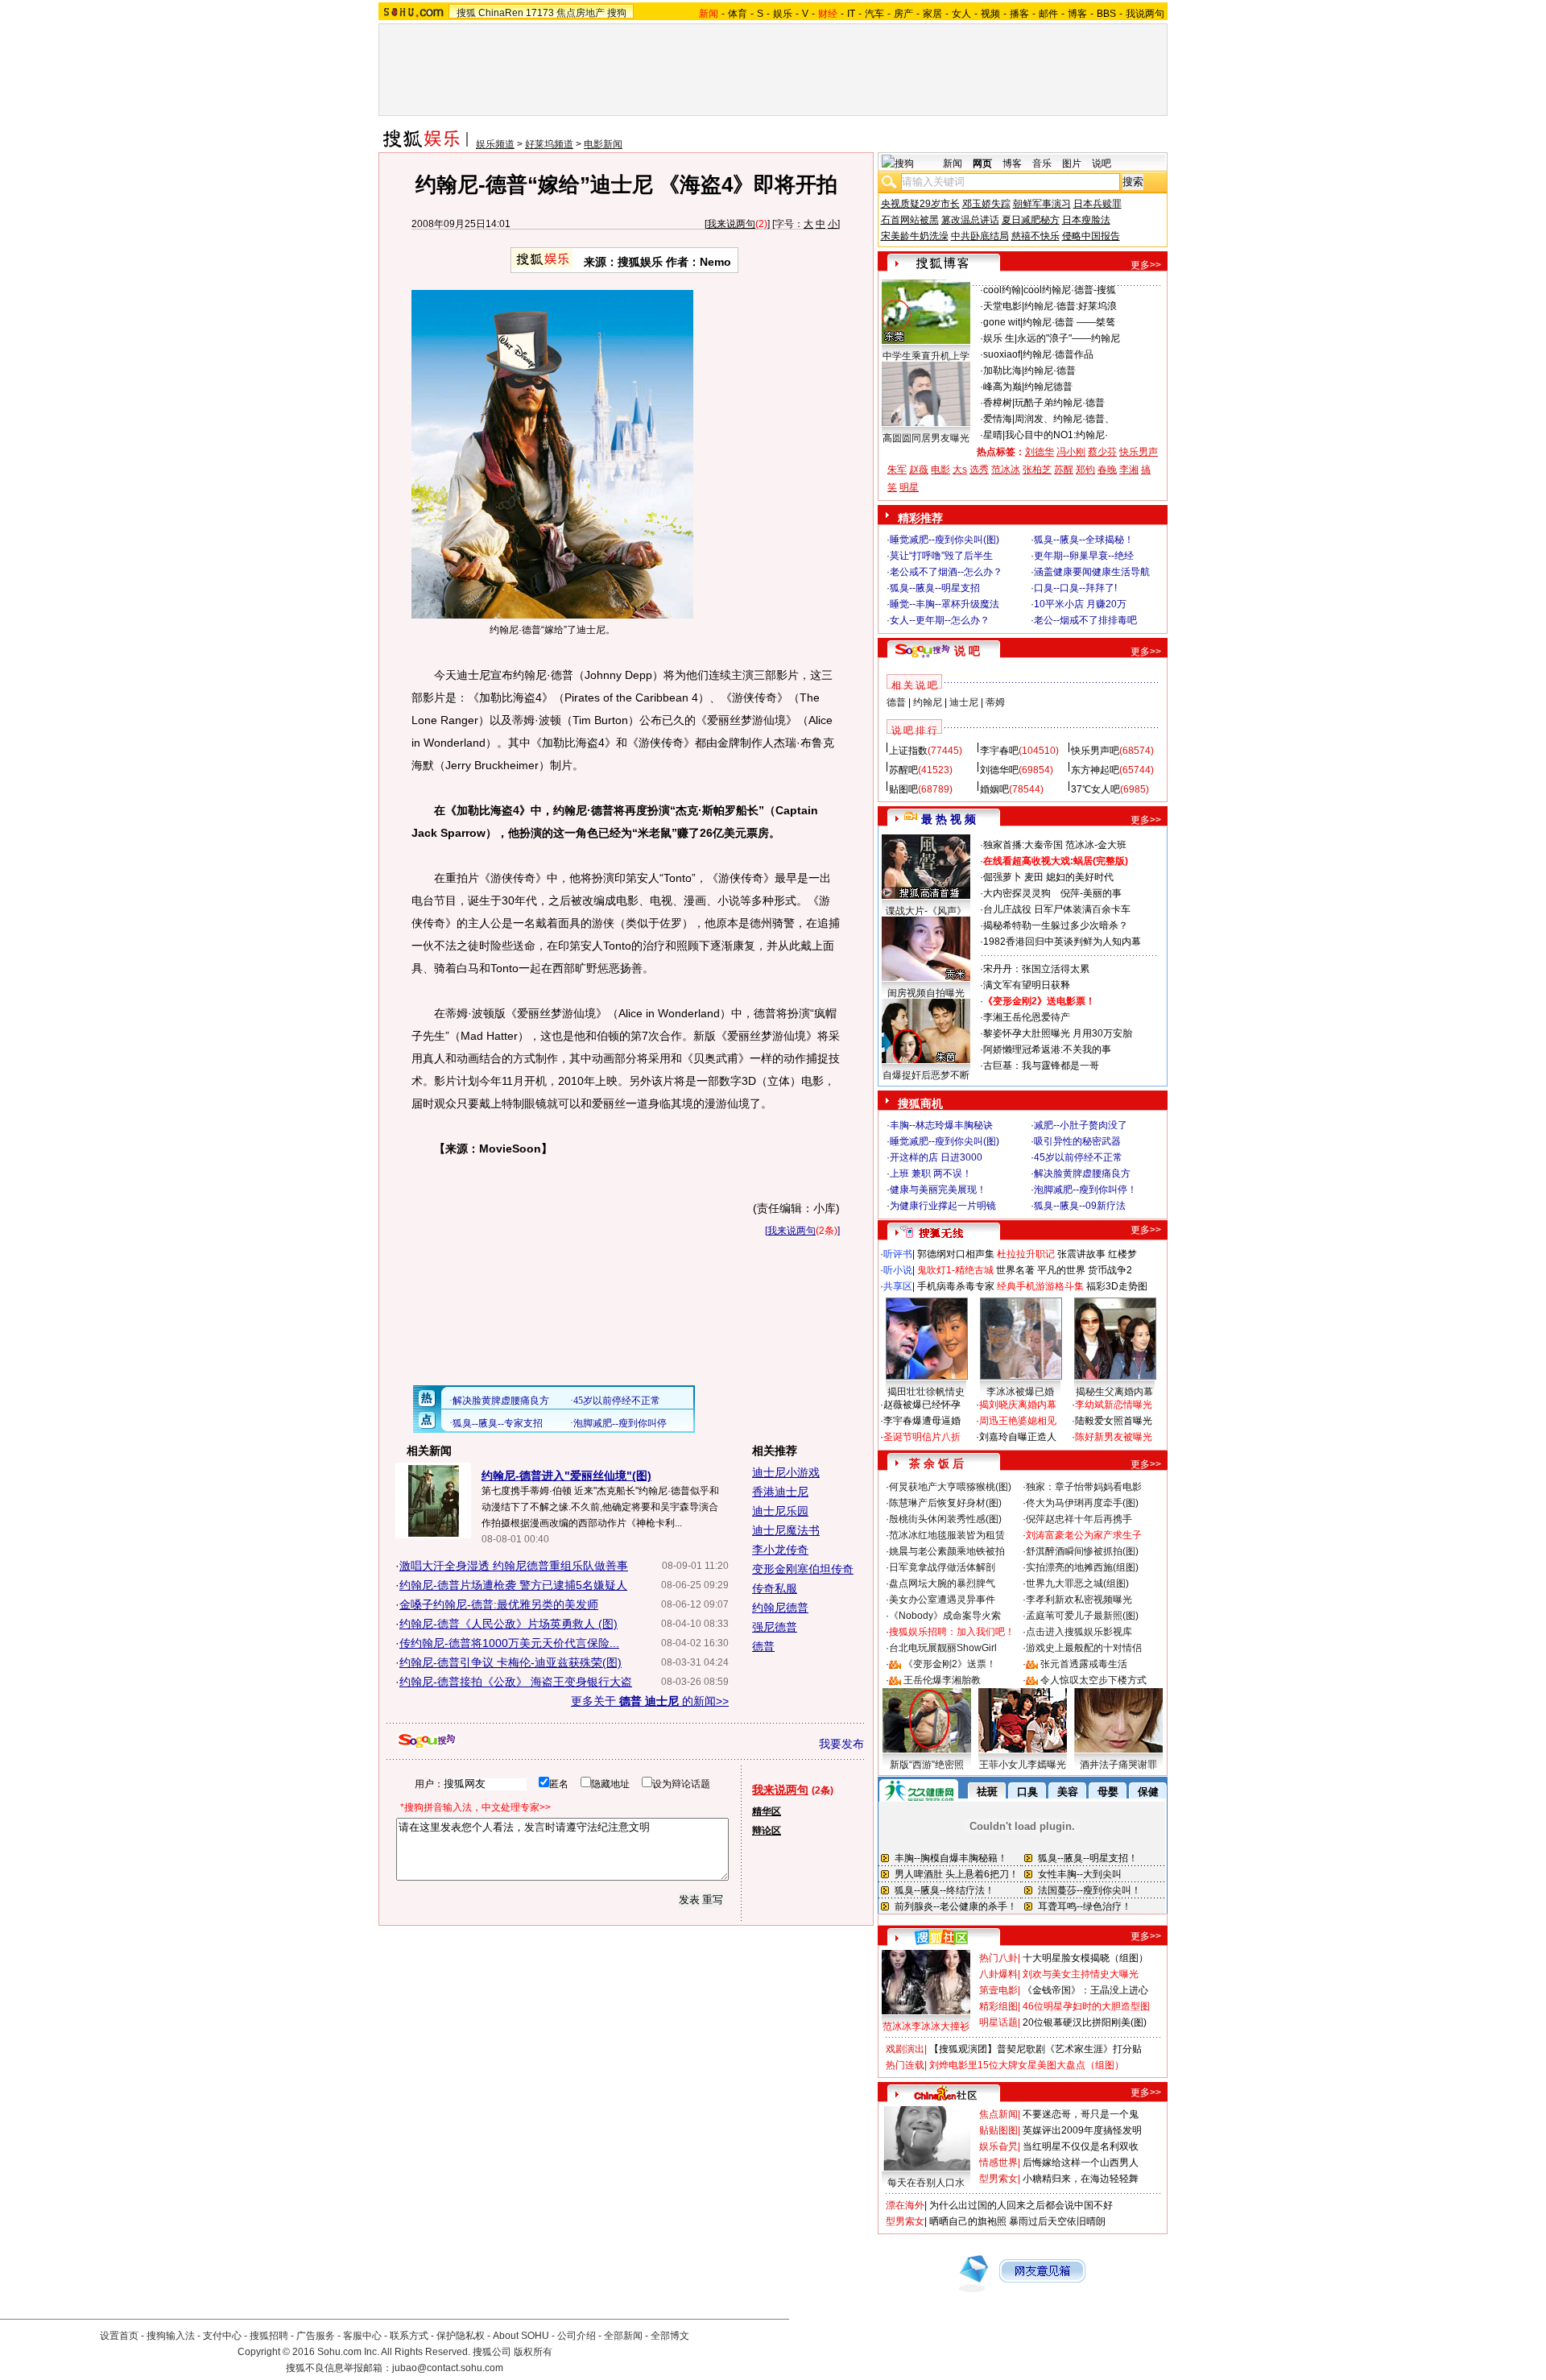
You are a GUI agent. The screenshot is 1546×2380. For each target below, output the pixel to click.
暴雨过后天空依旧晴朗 (1057, 2221)
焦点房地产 (581, 13)
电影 (940, 470)
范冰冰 (1006, 470)
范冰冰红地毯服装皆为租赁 (947, 1535)
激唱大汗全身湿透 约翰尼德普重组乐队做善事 (514, 1566)
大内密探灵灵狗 (1017, 893)
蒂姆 (995, 702)
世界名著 (1015, 1270)
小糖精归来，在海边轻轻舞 (1081, 2179)
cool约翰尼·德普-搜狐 (1070, 290)
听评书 (898, 1254)
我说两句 (1145, 14)
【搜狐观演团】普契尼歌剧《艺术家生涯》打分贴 (1035, 2049)
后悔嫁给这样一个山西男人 (1081, 2163)
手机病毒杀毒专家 (956, 1286)
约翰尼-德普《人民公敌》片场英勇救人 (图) (508, 1624)
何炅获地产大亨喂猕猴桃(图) (950, 1487)
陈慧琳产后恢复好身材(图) (945, 1503)
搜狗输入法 (171, 2336)
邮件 (1048, 14)
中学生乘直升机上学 (926, 356)
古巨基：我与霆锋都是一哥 (1041, 1066)
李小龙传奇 (780, 1550)
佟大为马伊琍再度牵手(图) (1082, 1503)
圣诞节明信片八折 (922, 1437)
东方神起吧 (1095, 770)
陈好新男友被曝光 (1114, 1437)
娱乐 (783, 14)
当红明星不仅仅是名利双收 (1081, 2146)
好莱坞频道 (549, 144)
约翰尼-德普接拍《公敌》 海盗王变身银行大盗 (516, 1682)
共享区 (898, 1286)
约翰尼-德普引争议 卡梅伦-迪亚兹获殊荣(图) (511, 1662)
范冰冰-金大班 (1096, 845)
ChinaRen (501, 13)
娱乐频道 (495, 144)
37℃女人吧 (1095, 789)
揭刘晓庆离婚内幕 (1018, 1405)
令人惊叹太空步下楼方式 (1093, 1680)
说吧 (1102, 163)
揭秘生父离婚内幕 (1114, 1392)
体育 (738, 14)
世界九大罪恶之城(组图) (1077, 1583)
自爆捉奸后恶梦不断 (926, 1075)
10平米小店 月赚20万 (1080, 604)
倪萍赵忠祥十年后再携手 (1079, 1519)
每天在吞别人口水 (926, 2183)
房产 (903, 14)
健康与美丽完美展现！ (938, 1190)
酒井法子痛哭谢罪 (1118, 1765)
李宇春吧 (999, 751)
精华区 (767, 1811)
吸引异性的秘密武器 (1077, 1141)
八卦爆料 (998, 1974)
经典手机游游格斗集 (1040, 1286)
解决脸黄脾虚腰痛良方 (1082, 1173)
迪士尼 (964, 702)
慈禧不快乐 (1035, 236)
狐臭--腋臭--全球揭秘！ (1084, 540)
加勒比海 (1002, 370)
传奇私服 (775, 1588)
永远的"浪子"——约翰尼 (1069, 338)
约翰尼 (928, 702)
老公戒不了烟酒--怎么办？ (946, 572)
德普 (763, 1646)
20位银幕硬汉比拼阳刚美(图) (1085, 2022)
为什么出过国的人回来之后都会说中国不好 (1021, 2205)
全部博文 (670, 2336)
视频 (990, 14)
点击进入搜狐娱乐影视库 (1079, 1632)
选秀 (979, 470)
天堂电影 (1002, 306)
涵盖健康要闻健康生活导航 (1092, 572)
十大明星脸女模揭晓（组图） (1085, 1958)
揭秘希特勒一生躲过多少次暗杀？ (1056, 925)
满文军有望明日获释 (1027, 985)
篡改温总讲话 (970, 220)
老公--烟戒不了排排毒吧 (1085, 620)
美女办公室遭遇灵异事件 (942, 1600)
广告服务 (316, 2336)
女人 (961, 14)
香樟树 (998, 403)
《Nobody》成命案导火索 (945, 1616)
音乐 (1042, 163)
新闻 (953, 163)
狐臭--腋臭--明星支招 (935, 588)
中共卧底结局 (980, 236)
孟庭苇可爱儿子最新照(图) (1082, 1616)
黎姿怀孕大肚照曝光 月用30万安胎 (1058, 1033)
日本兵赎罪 (1097, 204)
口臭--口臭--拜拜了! (1075, 588)
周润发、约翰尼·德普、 (1064, 419)
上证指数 (908, 751)
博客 (1077, 14)
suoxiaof (1002, 354)
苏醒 (1064, 470)
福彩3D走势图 (1117, 1286)
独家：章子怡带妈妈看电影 (1084, 1487)
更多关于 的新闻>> (650, 1701)
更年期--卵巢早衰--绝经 (1084, 556)
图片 (1072, 163)
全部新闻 (623, 2336)
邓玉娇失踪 (986, 204)
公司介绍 (577, 2336)
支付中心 (222, 2336)
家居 (932, 14)
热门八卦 (998, 1958)
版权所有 (533, 2352)
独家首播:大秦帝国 (1023, 845)
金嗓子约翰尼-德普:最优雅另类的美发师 (499, 1604)
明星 (909, 487)
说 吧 (967, 651)
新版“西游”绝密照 (927, 1765)
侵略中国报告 (1091, 236)
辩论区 (767, 1831)
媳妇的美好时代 (1080, 877)
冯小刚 (1071, 452)
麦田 (1034, 877)
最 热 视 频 (949, 819)
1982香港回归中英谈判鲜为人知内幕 (1062, 942)
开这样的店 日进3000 (936, 1157)
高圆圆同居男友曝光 (926, 438)
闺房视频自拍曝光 (926, 993)
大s (960, 470)
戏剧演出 (905, 2049)
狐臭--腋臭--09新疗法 (1080, 1206)
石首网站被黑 (910, 220)
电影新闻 (603, 144)
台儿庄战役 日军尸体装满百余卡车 (1057, 909)
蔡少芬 (1102, 452)
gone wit (1002, 322)
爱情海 (998, 419)
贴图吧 (903, 789)
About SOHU (521, 2336)
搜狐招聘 (269, 2336)
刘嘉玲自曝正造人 (1018, 1437)
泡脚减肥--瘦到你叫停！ (1085, 1190)
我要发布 (841, 1744)
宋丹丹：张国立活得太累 (1036, 969)
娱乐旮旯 (998, 2146)
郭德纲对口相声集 (956, 1254)
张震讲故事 (1081, 1254)
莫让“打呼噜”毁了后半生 (941, 556)
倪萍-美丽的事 (1091, 893)
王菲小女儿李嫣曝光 (1023, 1765)
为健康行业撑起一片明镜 (943, 1206)
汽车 (874, 14)
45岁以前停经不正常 (1078, 1157)
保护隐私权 (461, 2336)
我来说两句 (731, 224)
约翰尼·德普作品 (1058, 354)
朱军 (897, 470)
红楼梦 (1122, 1254)
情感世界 (998, 2163)
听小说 (898, 1270)
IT (851, 14)
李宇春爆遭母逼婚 (922, 1421)
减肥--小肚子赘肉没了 (1081, 1125)
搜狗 (617, 13)
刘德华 (1040, 452)
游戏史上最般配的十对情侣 (1084, 1648)
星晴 (993, 435)
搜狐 (466, 13)
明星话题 (998, 2022)
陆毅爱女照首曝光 (1114, 1421)
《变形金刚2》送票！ (950, 1664)
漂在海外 (905, 2205)
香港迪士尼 (780, 1492)
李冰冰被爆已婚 (1020, 1392)
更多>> (1146, 265)
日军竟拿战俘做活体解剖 (942, 1567)
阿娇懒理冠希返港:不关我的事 (1047, 1049)
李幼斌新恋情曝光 (1114, 1405)
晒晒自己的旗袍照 (968, 2221)
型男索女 (998, 2179)
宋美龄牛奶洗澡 (915, 236)
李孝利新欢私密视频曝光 (1079, 1600)
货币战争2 (1110, 1270)
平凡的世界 (1061, 1270)
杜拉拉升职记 (1026, 1254)
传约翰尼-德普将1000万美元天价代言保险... (509, 1643)
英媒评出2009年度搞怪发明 (1082, 2130)
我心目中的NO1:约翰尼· (1056, 435)
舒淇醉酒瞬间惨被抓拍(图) (1082, 1551)
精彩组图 (998, 2006)
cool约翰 (1002, 290)
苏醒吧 (903, 770)
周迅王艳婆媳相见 (1018, 1421)
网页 (982, 163)
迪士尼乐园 (780, 1511)
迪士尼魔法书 (786, 1530)
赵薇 (919, 470)
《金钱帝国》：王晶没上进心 (1085, 1990)
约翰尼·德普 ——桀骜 (1069, 322)
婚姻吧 (994, 789)
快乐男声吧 (1095, 751)
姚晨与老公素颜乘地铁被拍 (947, 1551)
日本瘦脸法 (1086, 220)
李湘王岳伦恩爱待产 (1027, 1017)
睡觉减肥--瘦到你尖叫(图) (945, 540)
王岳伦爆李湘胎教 (942, 1680)
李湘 (1129, 470)
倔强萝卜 (1002, 877)
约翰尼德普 (780, 1608)
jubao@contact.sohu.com (448, 2368)
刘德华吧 (999, 770)
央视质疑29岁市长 (920, 204)
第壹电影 (998, 1990)
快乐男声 (1139, 452)
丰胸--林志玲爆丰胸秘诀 (941, 1125)
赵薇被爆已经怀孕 (922, 1405)
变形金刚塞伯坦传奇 (803, 1569)
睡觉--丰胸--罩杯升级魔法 (945, 604)
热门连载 (905, 2065)
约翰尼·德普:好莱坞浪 (1071, 306)
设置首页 (119, 2336)
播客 (1019, 14)
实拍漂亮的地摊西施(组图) (1082, 1567)
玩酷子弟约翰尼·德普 (1060, 403)
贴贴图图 (998, 2130)
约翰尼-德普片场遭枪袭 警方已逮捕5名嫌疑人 (513, 1585)
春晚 (1107, 470)
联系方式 (409, 2336)
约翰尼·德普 (1050, 370)
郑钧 (1085, 470)
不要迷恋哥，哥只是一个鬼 (1081, 2114)
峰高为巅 (1002, 387)
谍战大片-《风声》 (926, 911)
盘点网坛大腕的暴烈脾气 (942, 1583)
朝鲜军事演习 (1042, 204)
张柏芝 (1037, 470)
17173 (540, 13)
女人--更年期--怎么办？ (940, 620)
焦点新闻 (998, 2114)
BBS (1106, 14)
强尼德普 (775, 1627)
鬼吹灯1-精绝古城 (955, 1270)
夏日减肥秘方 (1031, 220)
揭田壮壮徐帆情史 (926, 1392)
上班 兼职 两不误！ (931, 1173)
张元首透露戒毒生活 (1084, 1664)
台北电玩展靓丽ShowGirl (943, 1648)
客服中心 (362, 2336)
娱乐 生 (999, 338)
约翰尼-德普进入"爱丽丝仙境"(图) (566, 1476)
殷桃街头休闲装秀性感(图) (945, 1519)
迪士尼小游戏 (786, 1472)
